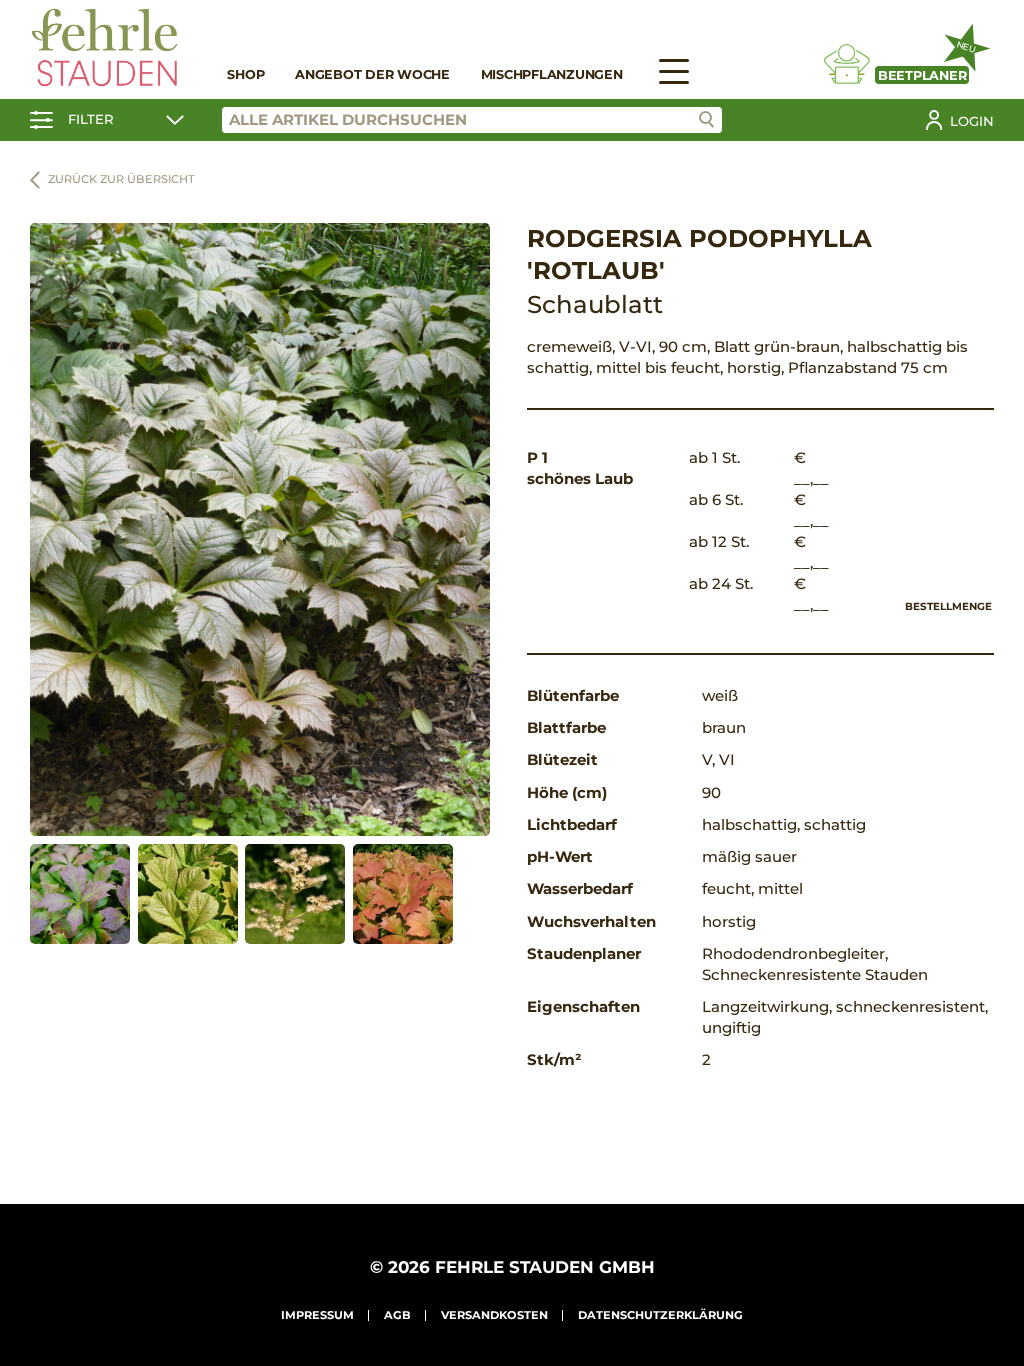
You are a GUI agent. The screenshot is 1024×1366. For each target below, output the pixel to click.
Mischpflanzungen (552, 74)
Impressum (317, 1315)
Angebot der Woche (372, 74)
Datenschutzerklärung (660, 1315)
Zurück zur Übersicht (121, 179)
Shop (245, 74)
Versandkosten (494, 1315)
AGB (397, 1315)
